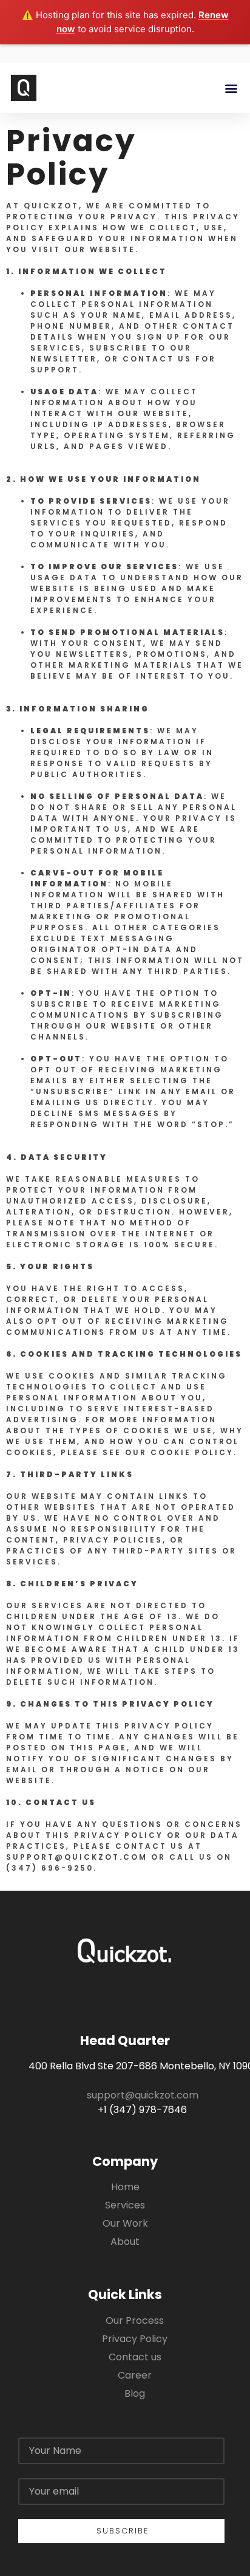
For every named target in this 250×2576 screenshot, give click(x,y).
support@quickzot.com (143, 2095)
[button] (231, 88)
